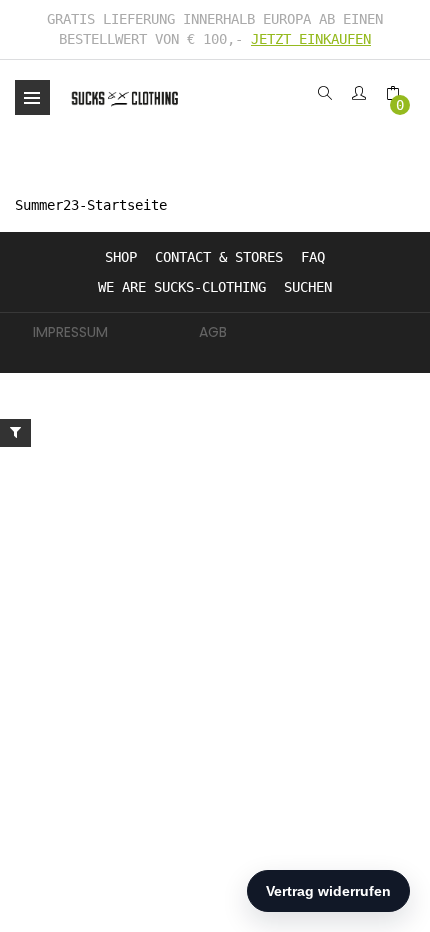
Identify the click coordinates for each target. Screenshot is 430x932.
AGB (213, 332)
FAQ (313, 257)
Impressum (70, 332)
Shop (121, 257)
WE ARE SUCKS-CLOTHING (182, 287)
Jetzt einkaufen (311, 39)
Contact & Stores (219, 257)
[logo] (125, 97)
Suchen (308, 287)
